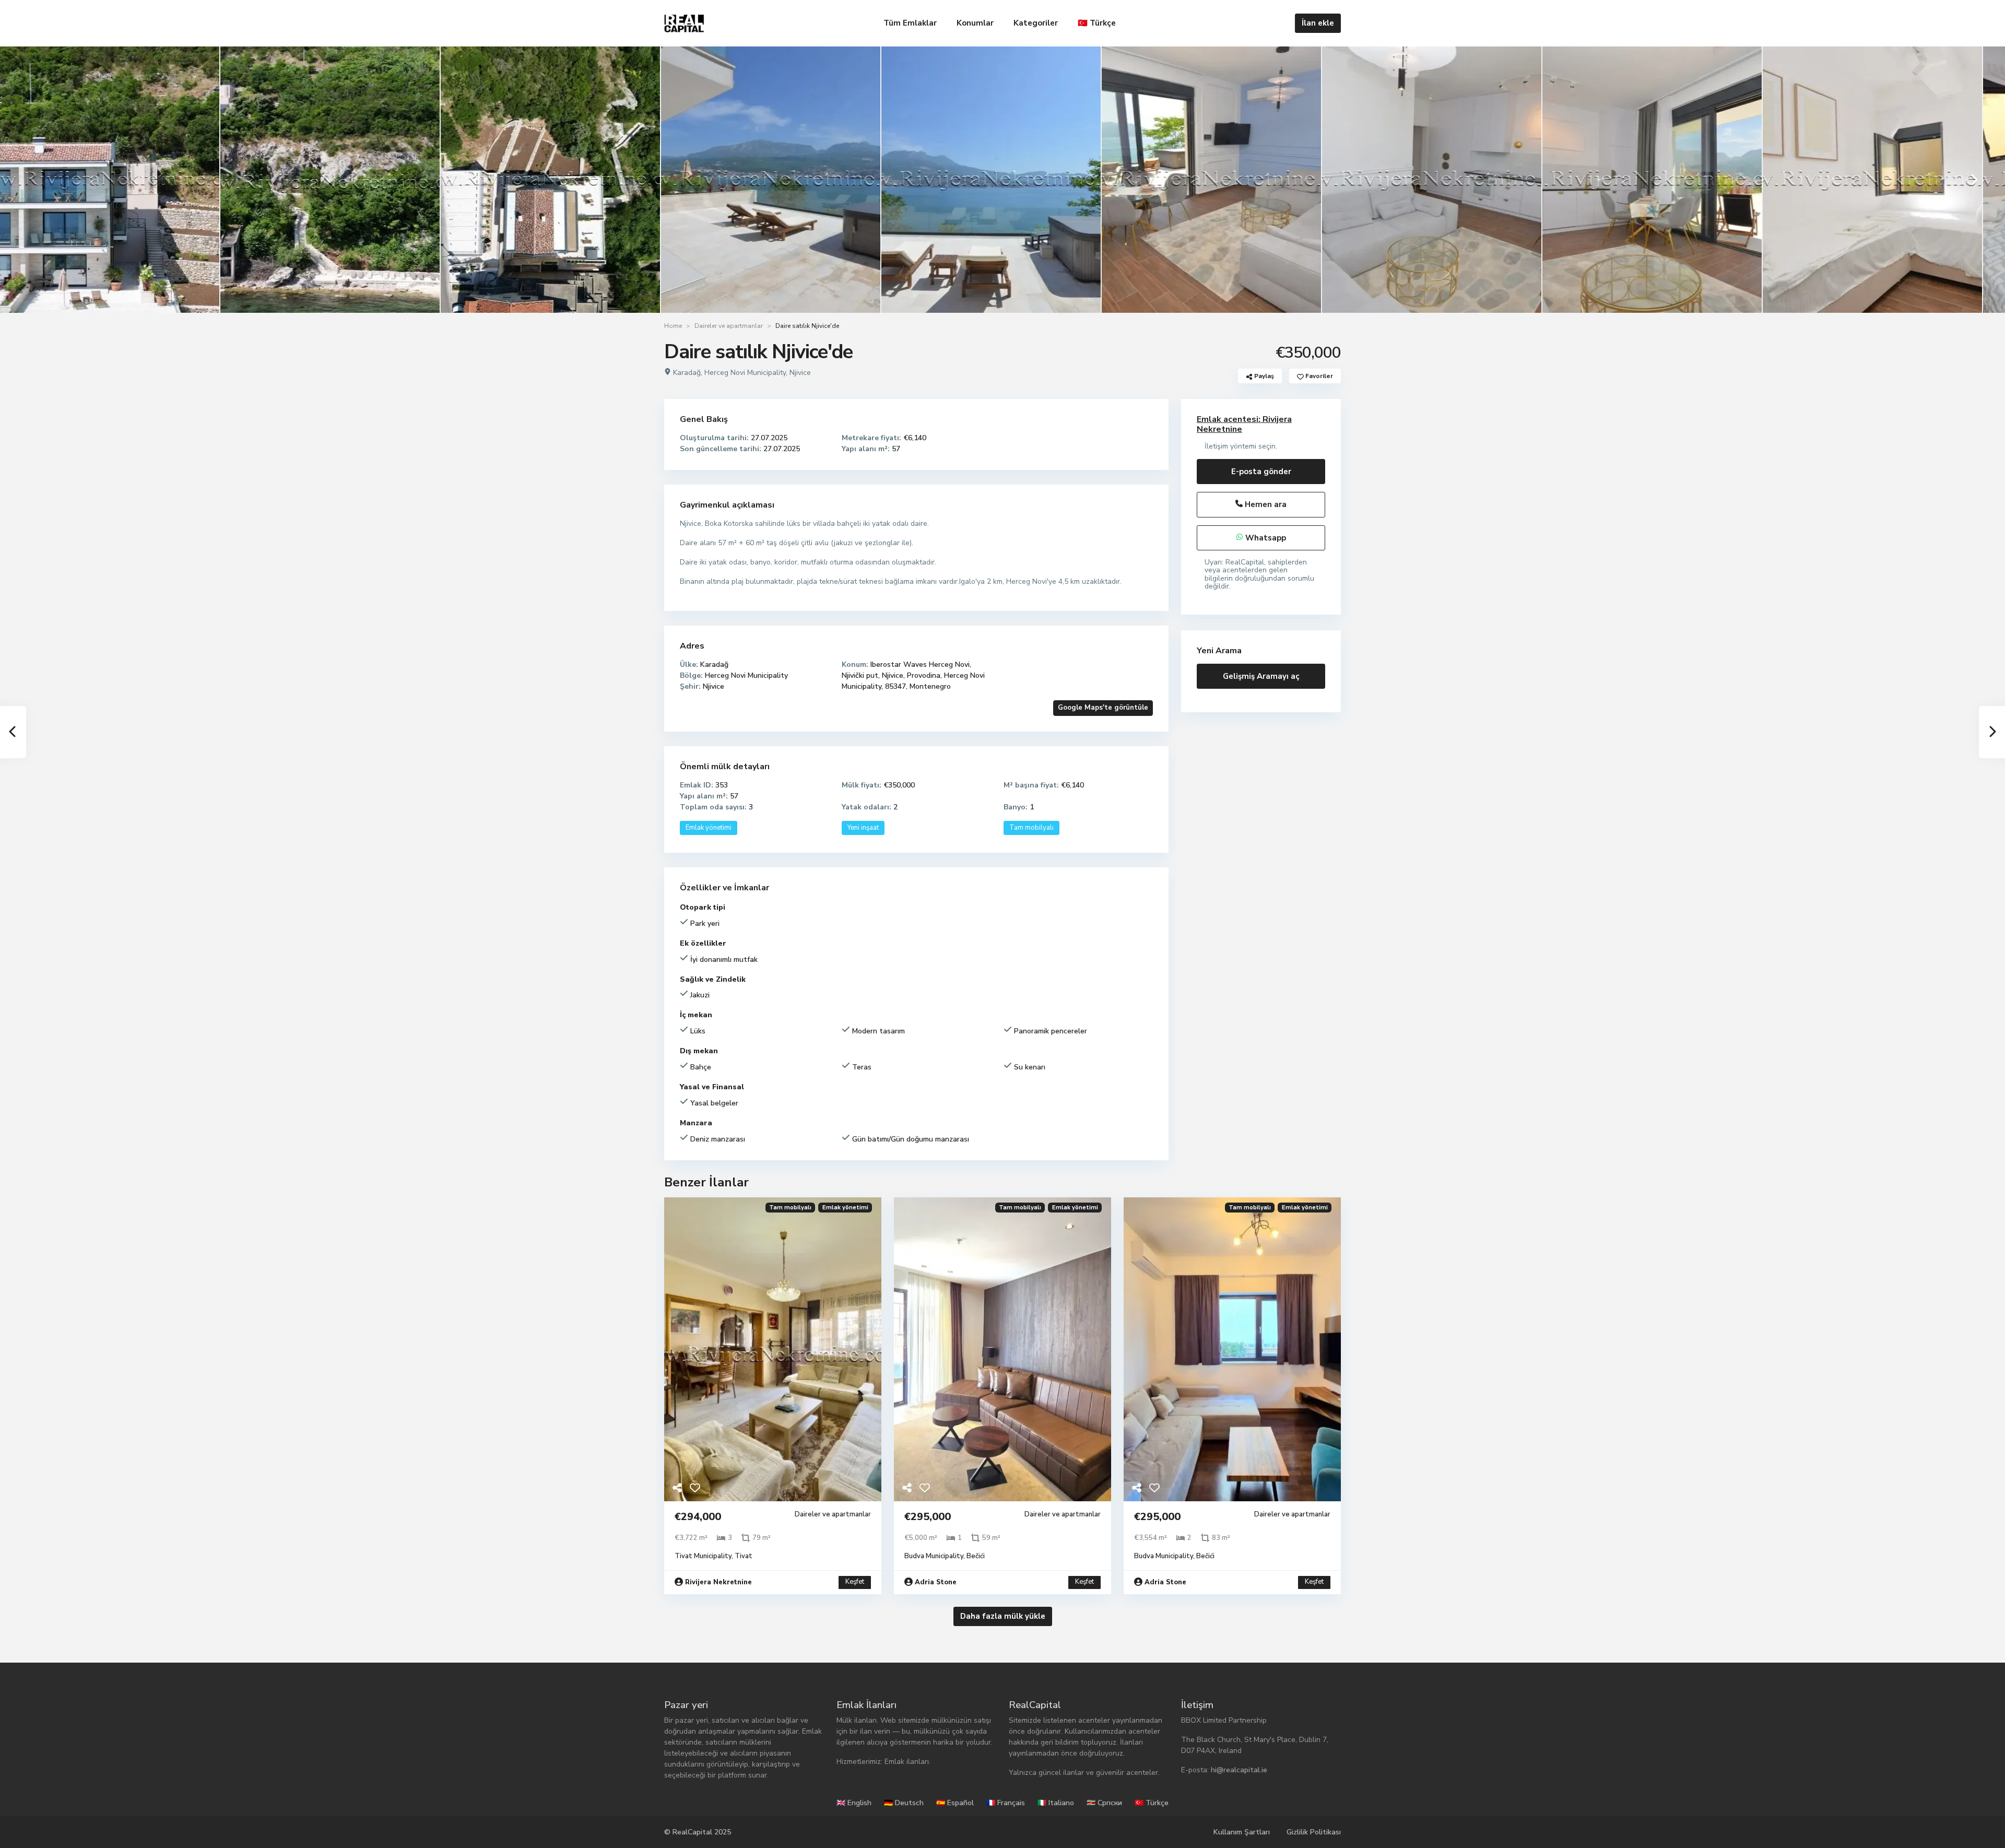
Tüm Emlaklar (910, 23)
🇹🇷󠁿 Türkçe (1097, 23)
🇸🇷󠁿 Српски (1104, 1803)
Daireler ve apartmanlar (729, 326)
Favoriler (1318, 376)
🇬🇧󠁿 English (854, 1803)
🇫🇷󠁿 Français (1006, 1803)
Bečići (976, 1556)
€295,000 (928, 1517)
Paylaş (1263, 376)
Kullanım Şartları (1242, 1832)
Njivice (800, 373)
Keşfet (855, 1582)
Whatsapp (1265, 538)
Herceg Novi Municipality (745, 373)
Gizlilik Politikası (1314, 1832)
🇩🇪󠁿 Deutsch (904, 1803)
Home (673, 326)
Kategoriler (1036, 23)
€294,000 (698, 1517)
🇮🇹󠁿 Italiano (1056, 1803)
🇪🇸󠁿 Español (955, 1803)
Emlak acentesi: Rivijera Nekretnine (1244, 424)
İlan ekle (1318, 23)
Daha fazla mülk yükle (1003, 1616)
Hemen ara (1265, 504)
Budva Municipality (934, 1556)
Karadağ (687, 373)
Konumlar (975, 23)
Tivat (744, 1556)
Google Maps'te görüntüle (1103, 708)
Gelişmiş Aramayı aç (1261, 676)
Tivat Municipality (703, 1556)
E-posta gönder (1261, 472)
